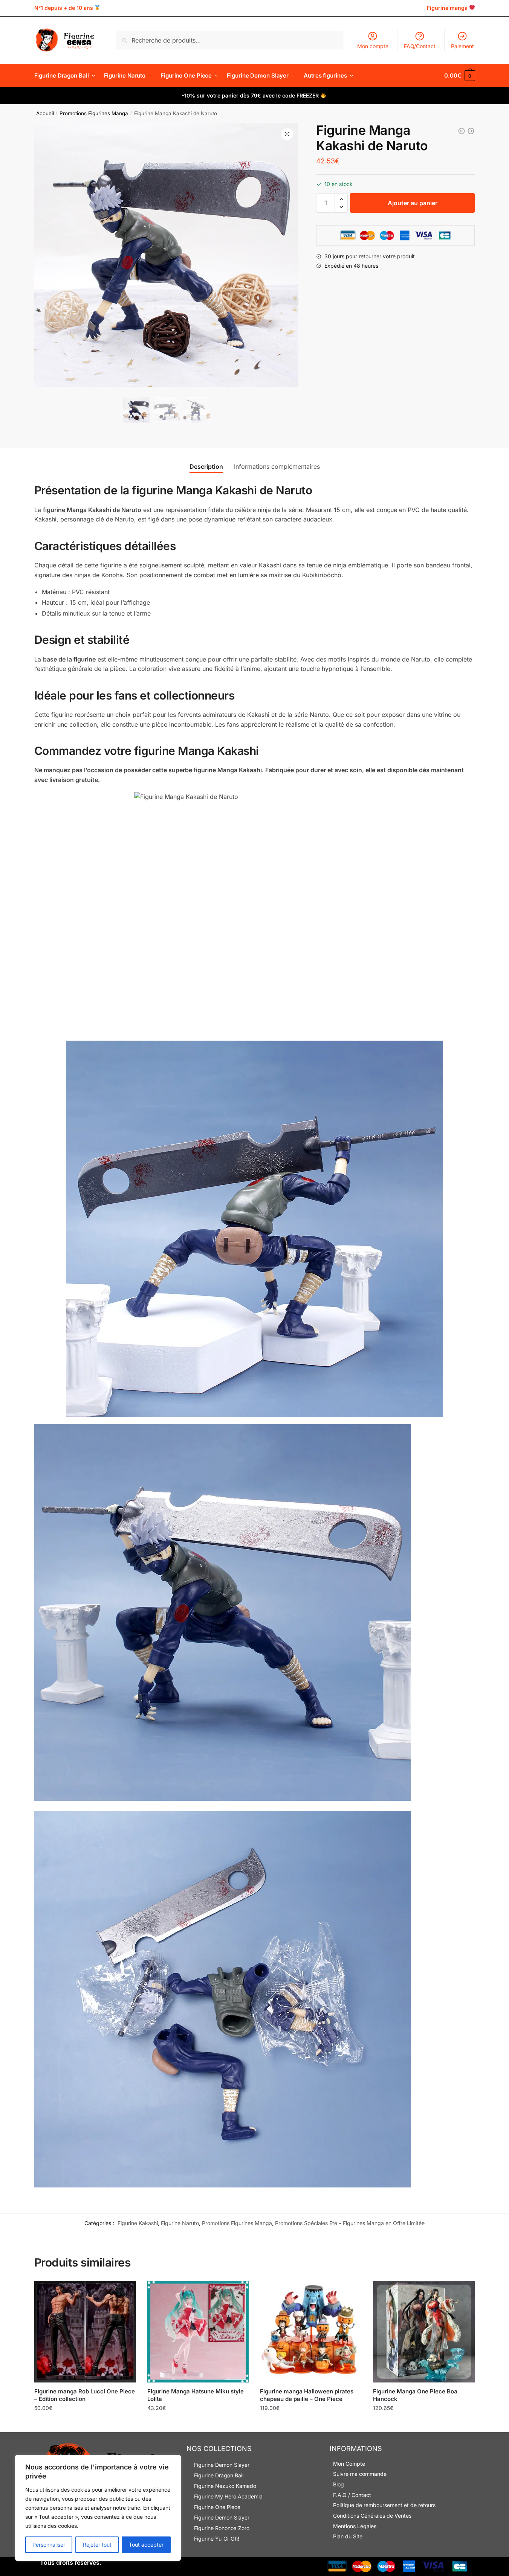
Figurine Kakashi (138, 2223)
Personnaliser (49, 2545)
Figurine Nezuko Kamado (225, 2486)
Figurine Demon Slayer (222, 2465)
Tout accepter (146, 2545)
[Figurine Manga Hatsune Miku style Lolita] (198, 2332)
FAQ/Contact (420, 46)
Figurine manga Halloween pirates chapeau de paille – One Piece (307, 2395)
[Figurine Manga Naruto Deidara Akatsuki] (462, 131)
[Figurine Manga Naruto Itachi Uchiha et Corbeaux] (471, 131)
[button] (287, 134)
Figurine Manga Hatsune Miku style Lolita (196, 2395)
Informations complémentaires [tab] (277, 466)
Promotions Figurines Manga (94, 113)
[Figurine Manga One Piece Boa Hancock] (424, 2332)
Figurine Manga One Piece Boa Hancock (415, 2395)
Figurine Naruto (180, 2223)
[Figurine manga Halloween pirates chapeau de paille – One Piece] (311, 2332)
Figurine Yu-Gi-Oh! (217, 2539)
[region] (98, 2508)
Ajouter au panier (413, 203)
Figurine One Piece (217, 2507)
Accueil (45, 113)
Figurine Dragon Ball (219, 2475)
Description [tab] (206, 466)
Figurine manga (447, 8)
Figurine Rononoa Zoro (222, 2528)
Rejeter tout (97, 2545)
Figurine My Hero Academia (228, 2496)
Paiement (462, 46)
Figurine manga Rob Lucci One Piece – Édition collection (85, 2395)
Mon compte (373, 46)
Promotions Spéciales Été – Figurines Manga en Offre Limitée (350, 2223)
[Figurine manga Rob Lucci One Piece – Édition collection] (85, 2332)
